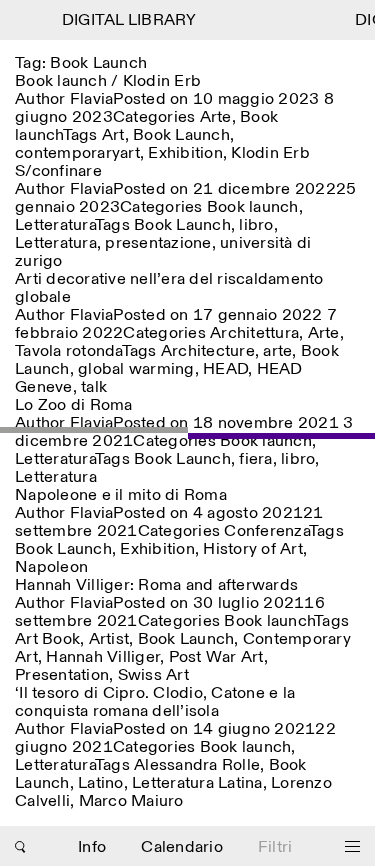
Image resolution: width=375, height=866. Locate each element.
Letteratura (55, 225)
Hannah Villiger (103, 657)
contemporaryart (77, 153)
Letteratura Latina (197, 783)
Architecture (208, 351)
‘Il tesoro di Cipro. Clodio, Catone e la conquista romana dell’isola (155, 702)
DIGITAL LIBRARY (127, 20)
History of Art (253, 549)
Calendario (182, 847)
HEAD (225, 369)
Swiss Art (153, 675)
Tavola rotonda (68, 351)
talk (94, 387)
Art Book (47, 639)
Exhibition (185, 153)
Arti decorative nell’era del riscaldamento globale (169, 288)
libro (256, 225)
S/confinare (58, 171)
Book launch (253, 207)
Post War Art (216, 657)
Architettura (254, 333)
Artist (109, 639)
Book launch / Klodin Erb (108, 81)
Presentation (62, 675)
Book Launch (181, 135)
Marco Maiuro (131, 801)
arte (277, 351)
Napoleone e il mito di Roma (121, 495)
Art (113, 135)
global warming (136, 369)
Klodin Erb (270, 153)
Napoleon (51, 567)
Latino (101, 783)
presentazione (158, 243)
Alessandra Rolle (197, 765)
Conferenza (266, 531)
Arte (216, 117)
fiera (255, 459)
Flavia (92, 99)
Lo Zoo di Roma (74, 405)
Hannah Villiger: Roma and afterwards (156, 585)
